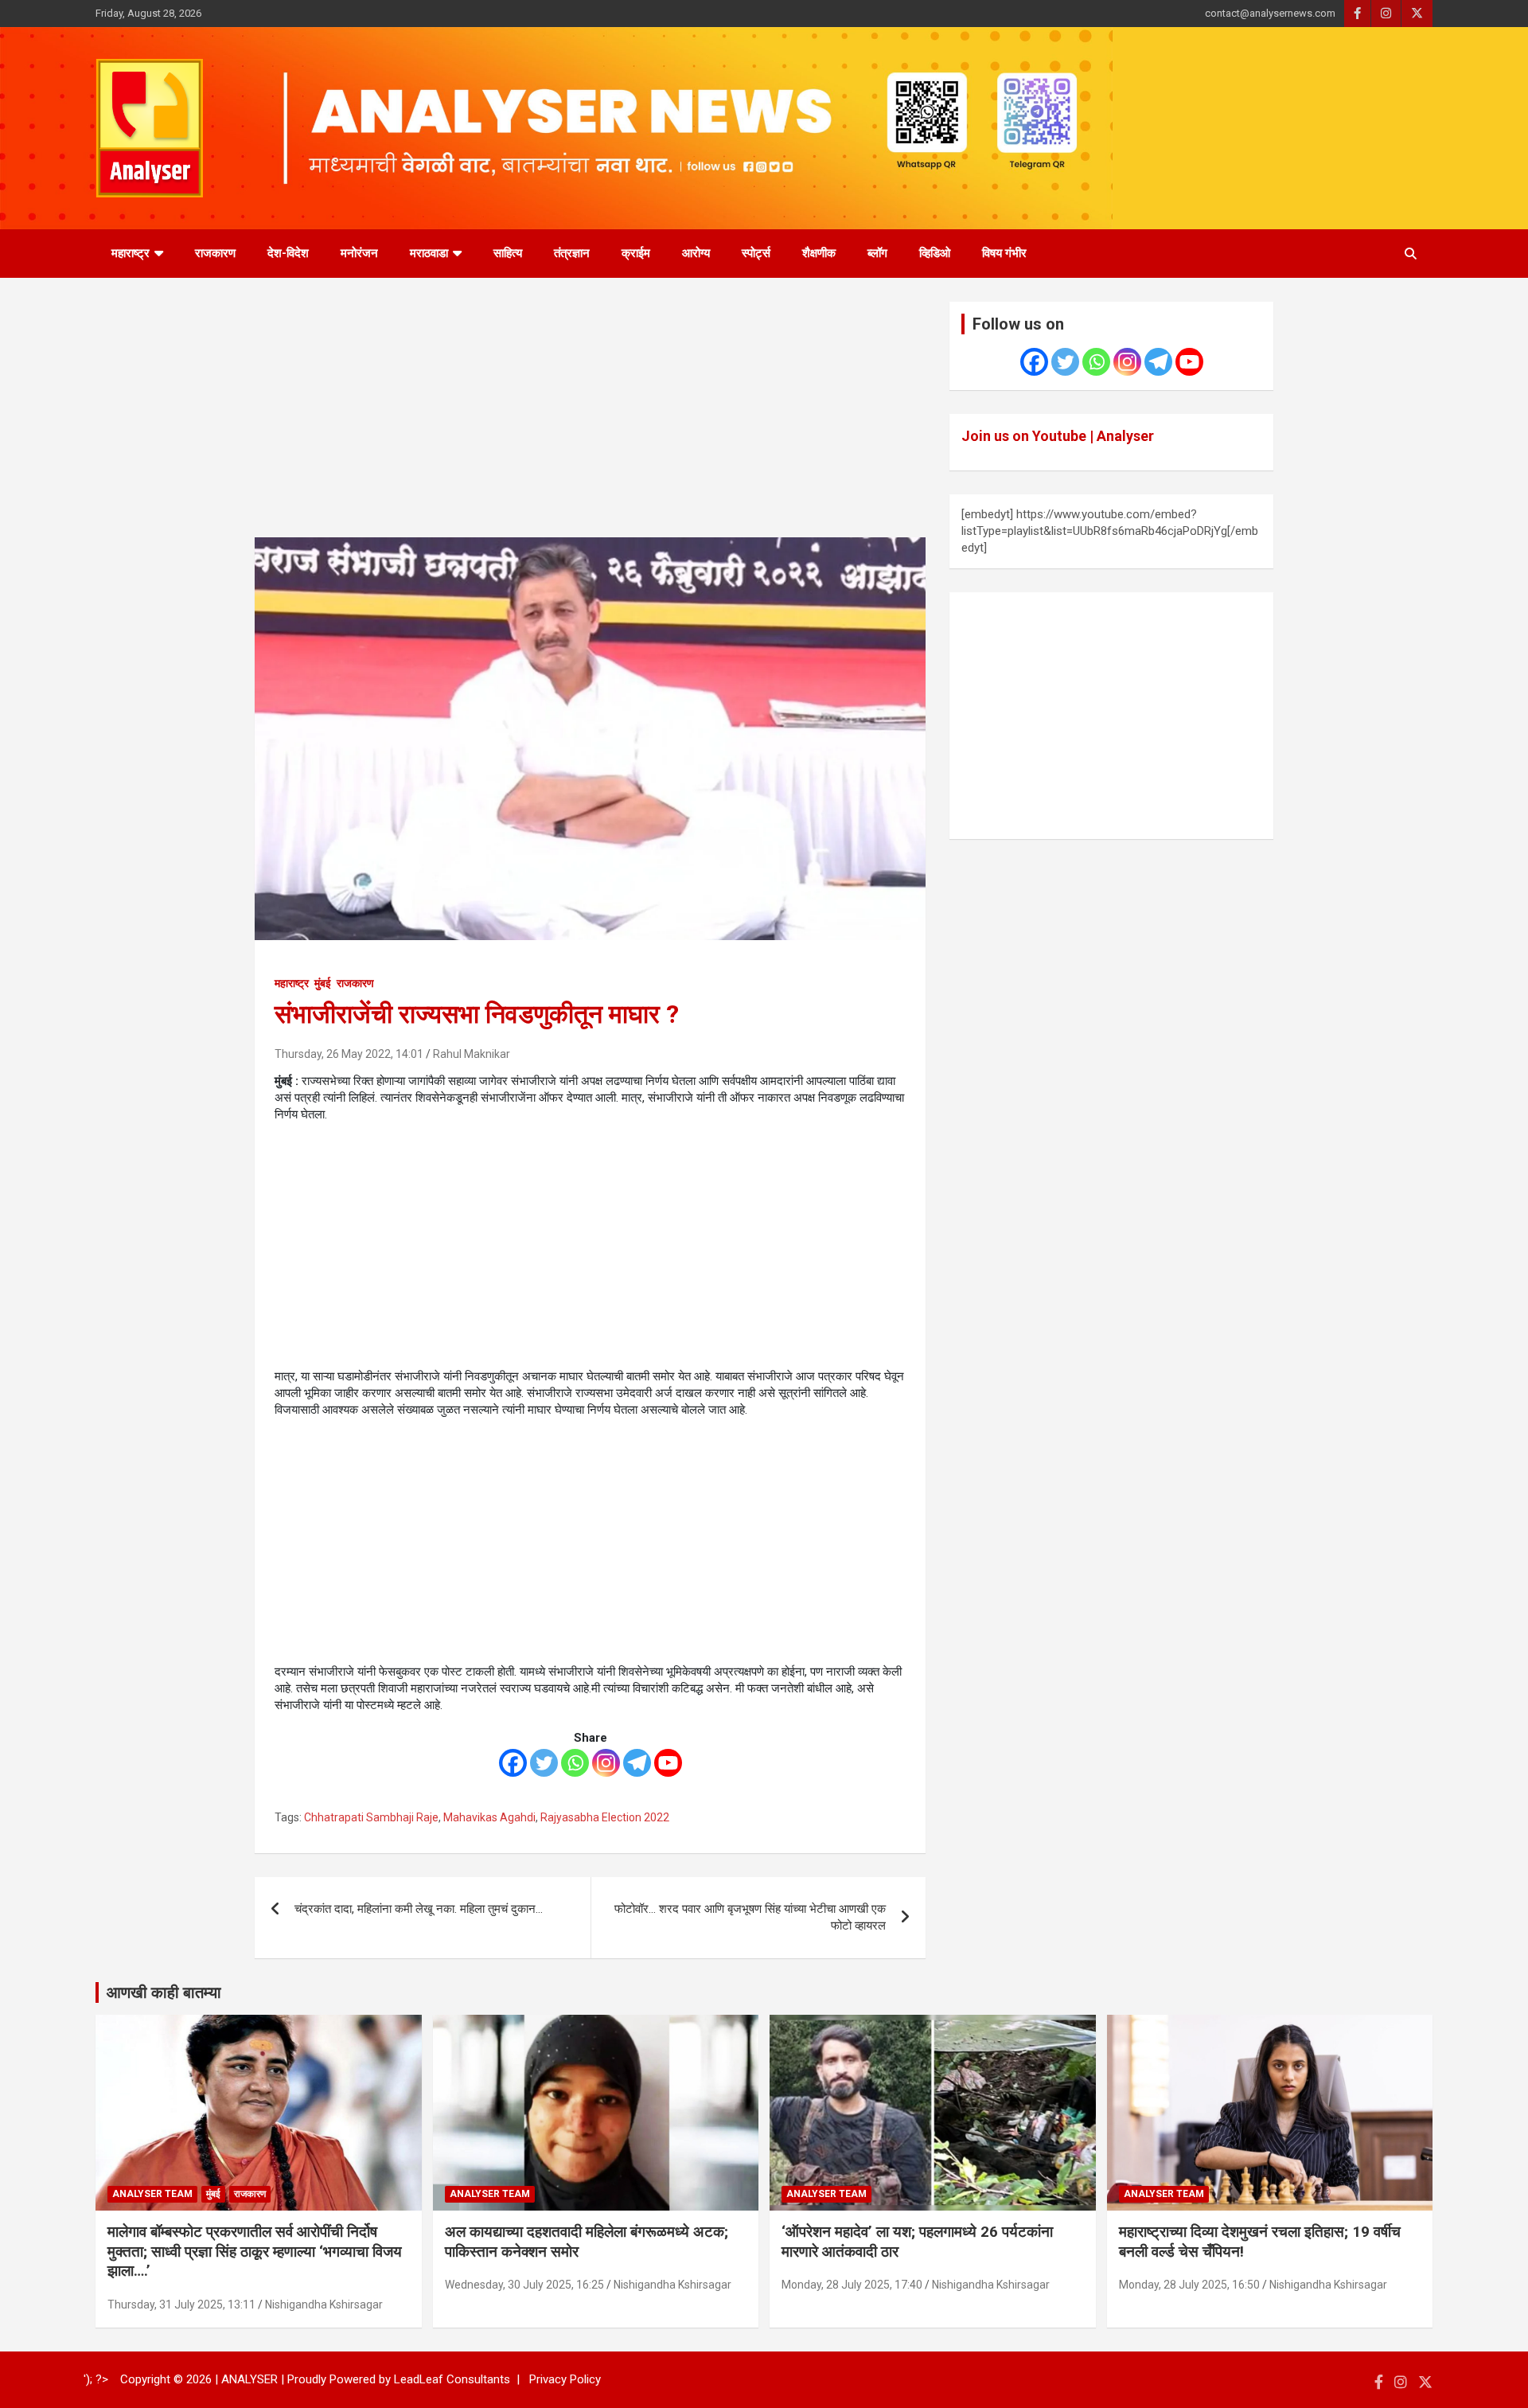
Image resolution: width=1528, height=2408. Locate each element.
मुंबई (323, 983)
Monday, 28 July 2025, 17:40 (852, 2285)
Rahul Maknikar (472, 1054)
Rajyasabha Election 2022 (605, 1817)
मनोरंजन (359, 253)
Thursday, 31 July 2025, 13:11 (181, 2305)
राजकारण (215, 253)
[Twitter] (544, 1763)
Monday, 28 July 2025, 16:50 (1189, 2285)
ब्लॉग (877, 253)
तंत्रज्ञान (572, 253)
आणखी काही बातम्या (164, 1992)
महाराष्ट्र (131, 253)
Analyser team (152, 2194)
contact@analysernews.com (1270, 13)
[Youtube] (668, 1763)
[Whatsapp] (575, 1763)
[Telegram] (637, 1763)
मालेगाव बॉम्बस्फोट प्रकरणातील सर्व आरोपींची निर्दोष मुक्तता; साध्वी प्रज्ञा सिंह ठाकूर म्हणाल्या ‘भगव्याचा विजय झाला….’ (255, 2251)
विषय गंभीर (1004, 253)
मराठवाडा (429, 253)
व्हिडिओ (935, 253)
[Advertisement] (590, 420)
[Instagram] (606, 1763)
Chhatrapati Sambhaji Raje (371, 1817)
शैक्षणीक (819, 253)
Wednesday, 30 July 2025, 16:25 (524, 2285)
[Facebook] (513, 1763)
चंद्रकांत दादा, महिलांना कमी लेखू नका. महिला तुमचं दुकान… (419, 1909)
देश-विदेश (288, 253)
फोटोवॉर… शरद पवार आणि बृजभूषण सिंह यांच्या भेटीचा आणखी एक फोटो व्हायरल (750, 1917)
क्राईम (636, 253)
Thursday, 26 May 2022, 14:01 (349, 1054)
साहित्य (508, 253)
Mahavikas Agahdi (489, 1817)
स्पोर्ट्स (756, 253)
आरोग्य (696, 253)
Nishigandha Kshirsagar (324, 2305)
